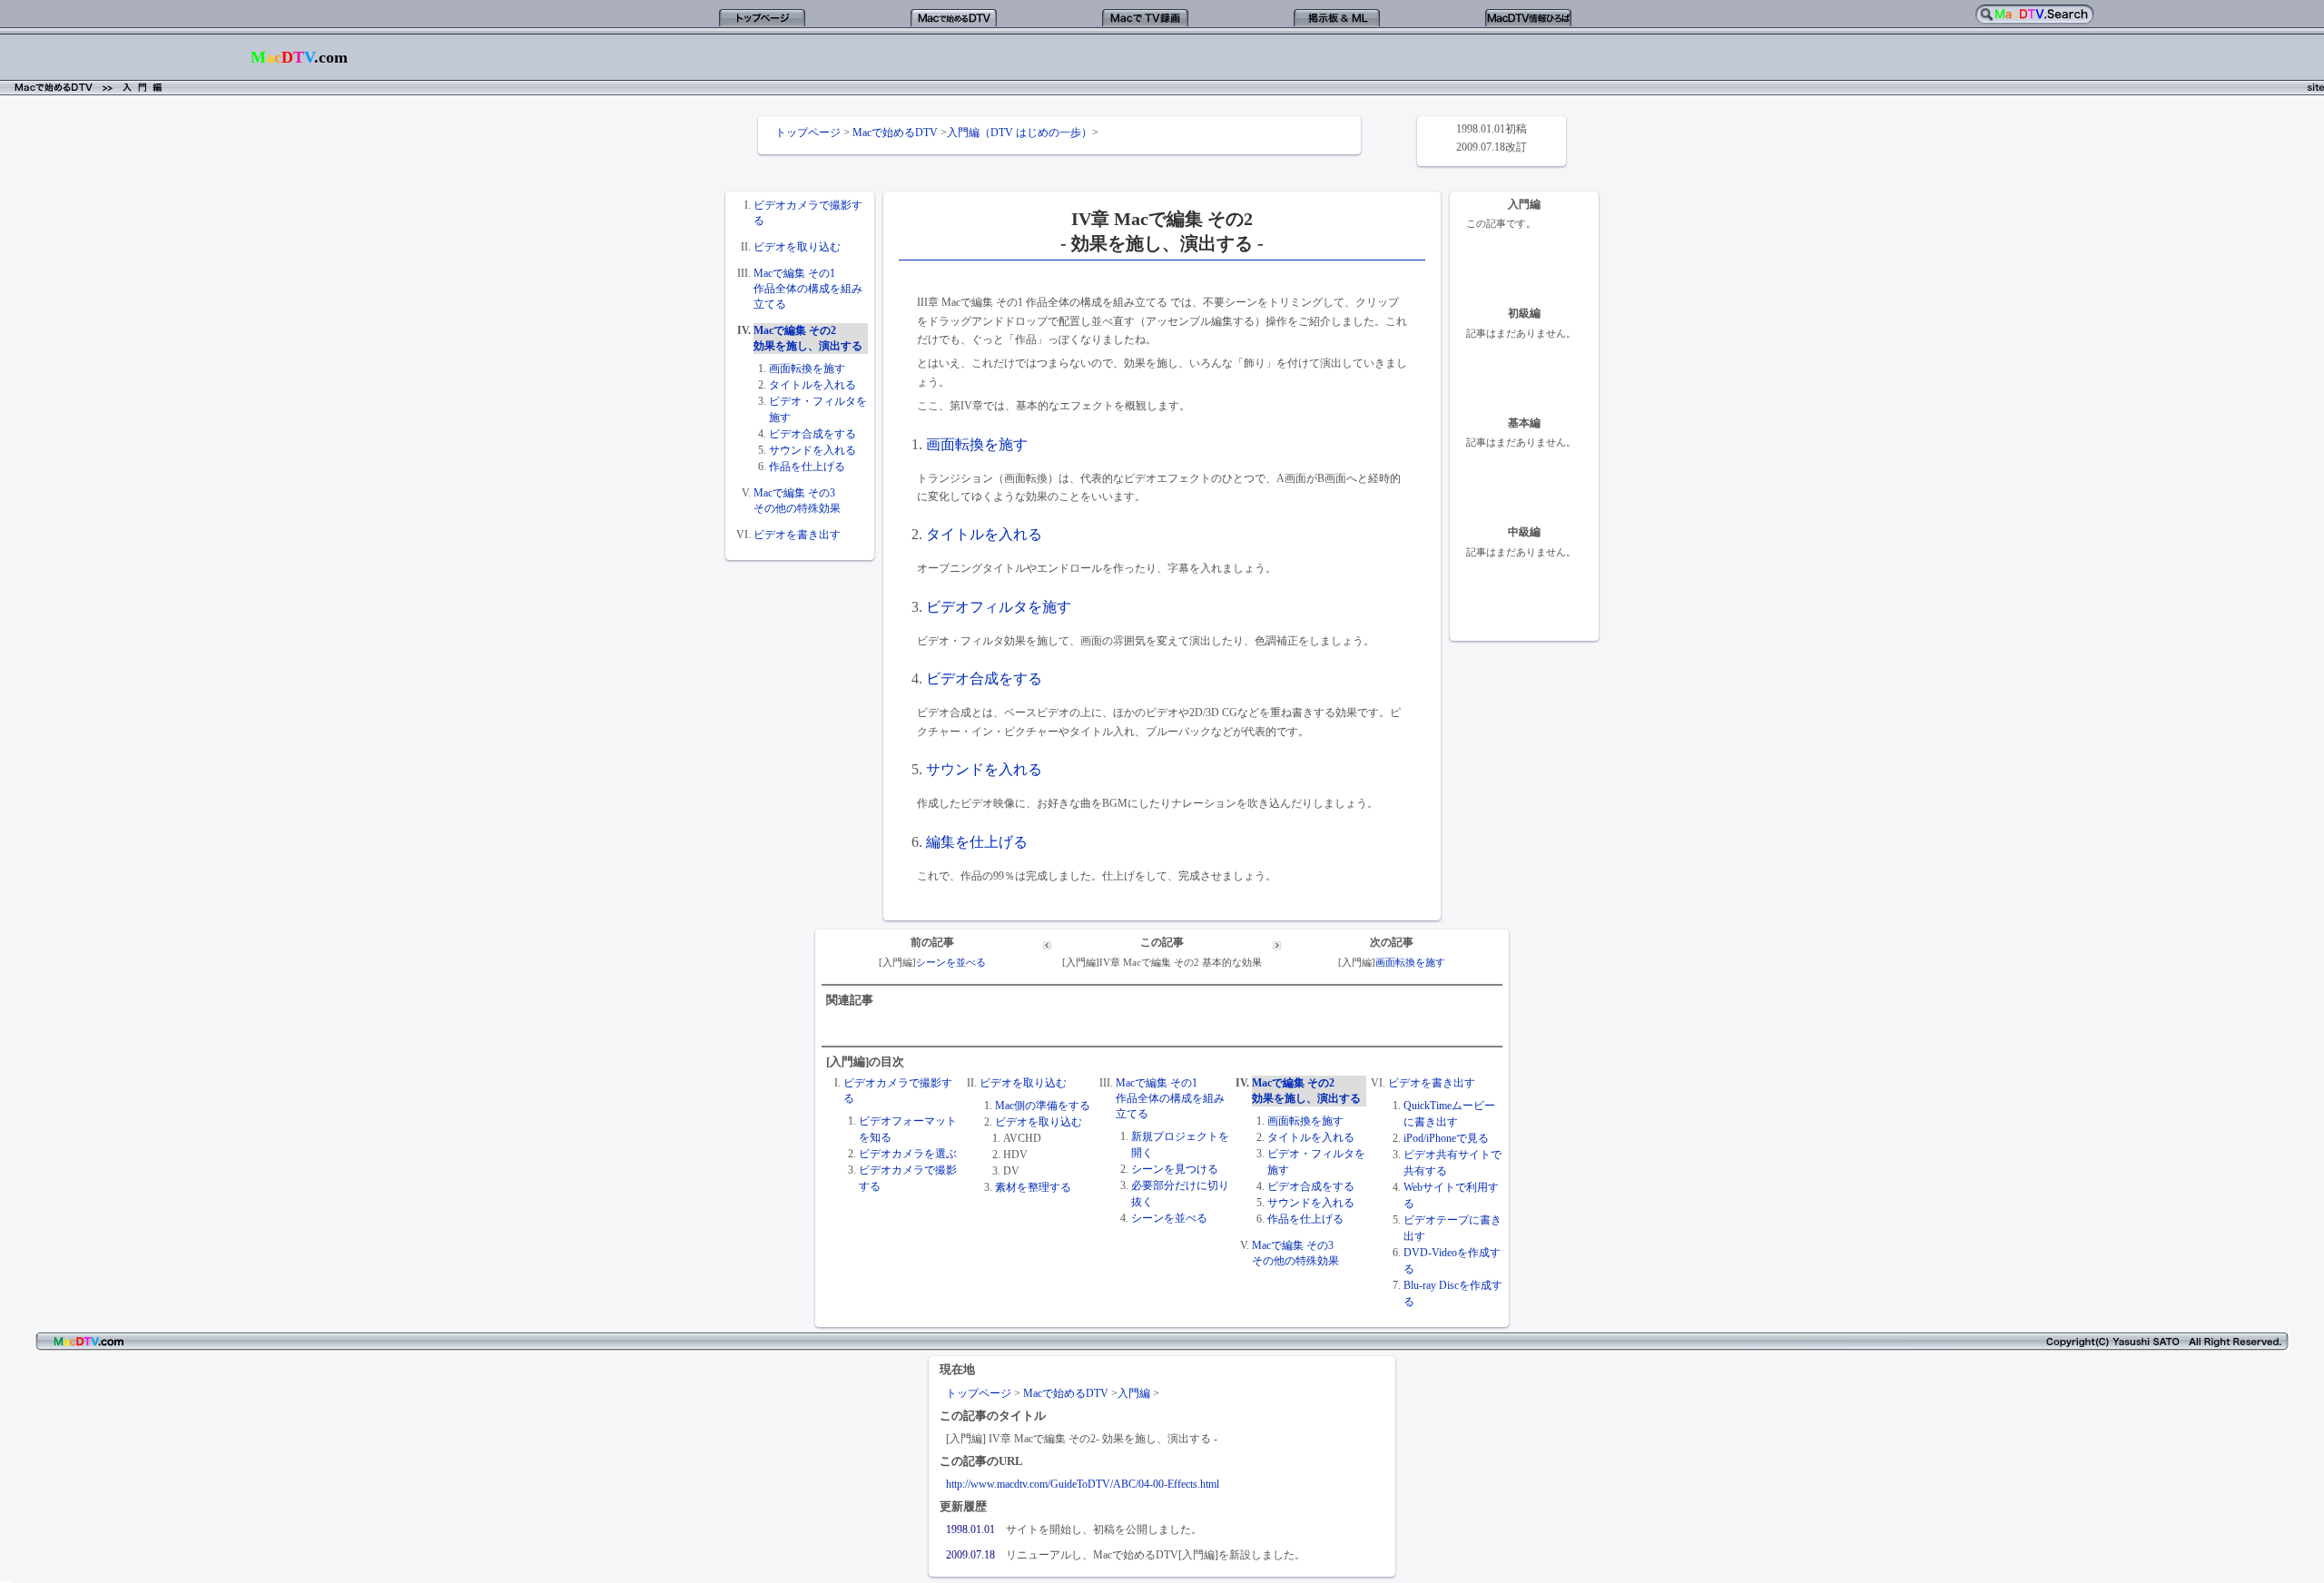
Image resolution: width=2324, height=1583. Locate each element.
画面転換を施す (807, 369)
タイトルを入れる (812, 385)
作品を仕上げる (807, 467)
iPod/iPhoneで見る (1446, 1138)
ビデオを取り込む (797, 247)
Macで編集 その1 (794, 273)
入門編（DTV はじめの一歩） (1019, 133)
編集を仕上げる (977, 842)
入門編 (1134, 1393)
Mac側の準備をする (1043, 1106)
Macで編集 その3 (794, 493)
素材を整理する (1033, 1187)
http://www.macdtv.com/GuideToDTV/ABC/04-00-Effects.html (1083, 1484)
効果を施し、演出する (808, 346)
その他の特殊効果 (797, 508)
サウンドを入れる (812, 450)
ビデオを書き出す (797, 535)
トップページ (808, 133)
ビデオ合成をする (812, 434)
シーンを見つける (1175, 1169)
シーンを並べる (951, 963)
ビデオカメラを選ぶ (908, 1154)
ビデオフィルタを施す (999, 607)
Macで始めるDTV (895, 133)
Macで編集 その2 (795, 330)
